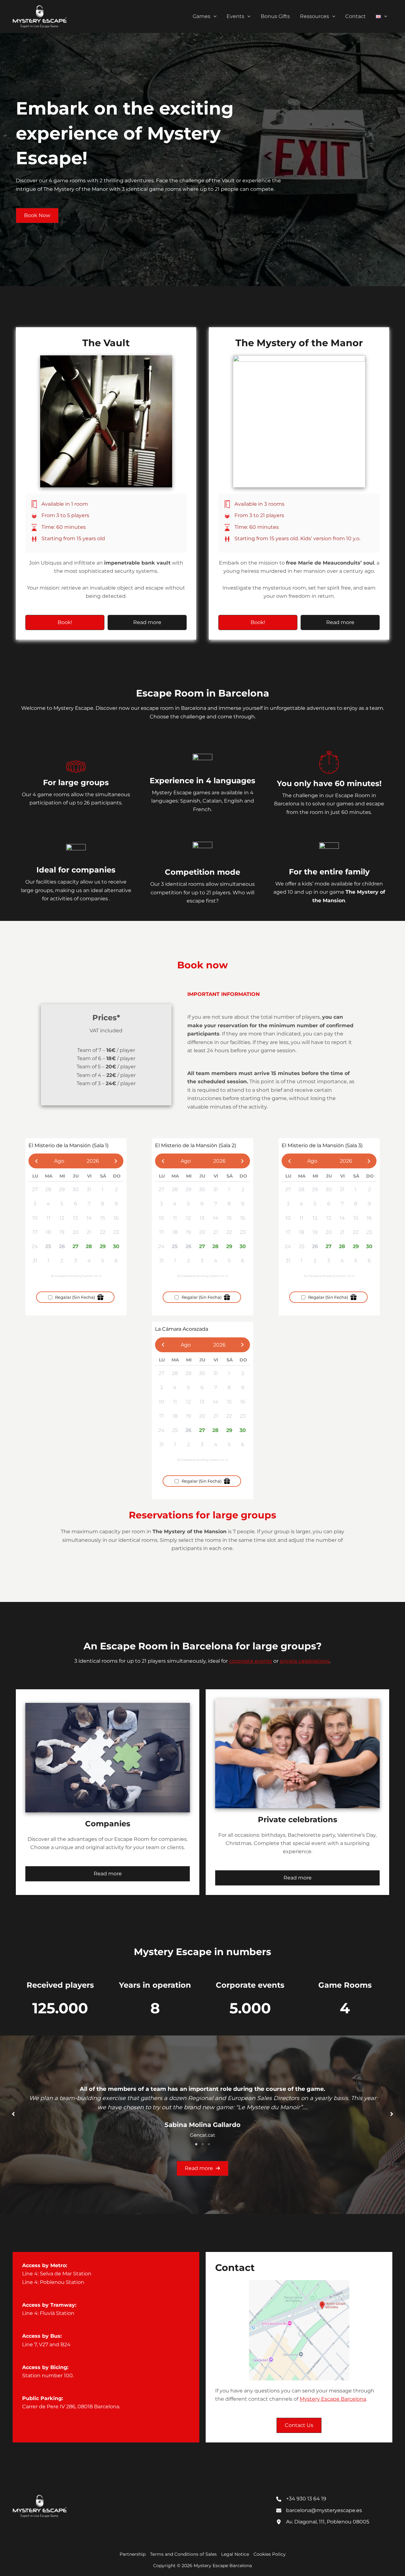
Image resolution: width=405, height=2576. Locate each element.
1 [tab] (196, 2144)
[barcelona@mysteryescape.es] (319, 2510)
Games (202, 16)
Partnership (133, 2554)
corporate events (251, 1661)
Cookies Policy (270, 2554)
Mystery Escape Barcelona (333, 2399)
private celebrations (305, 1661)
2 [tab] (202, 2144)
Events (235, 16)
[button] (214, 16)
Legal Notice (235, 2554)
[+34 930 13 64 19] (301, 2499)
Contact (355, 16)
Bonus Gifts (275, 16)
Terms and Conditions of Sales (183, 2554)
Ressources (315, 16)
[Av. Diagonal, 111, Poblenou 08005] (323, 2522)
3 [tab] (209, 2144)
